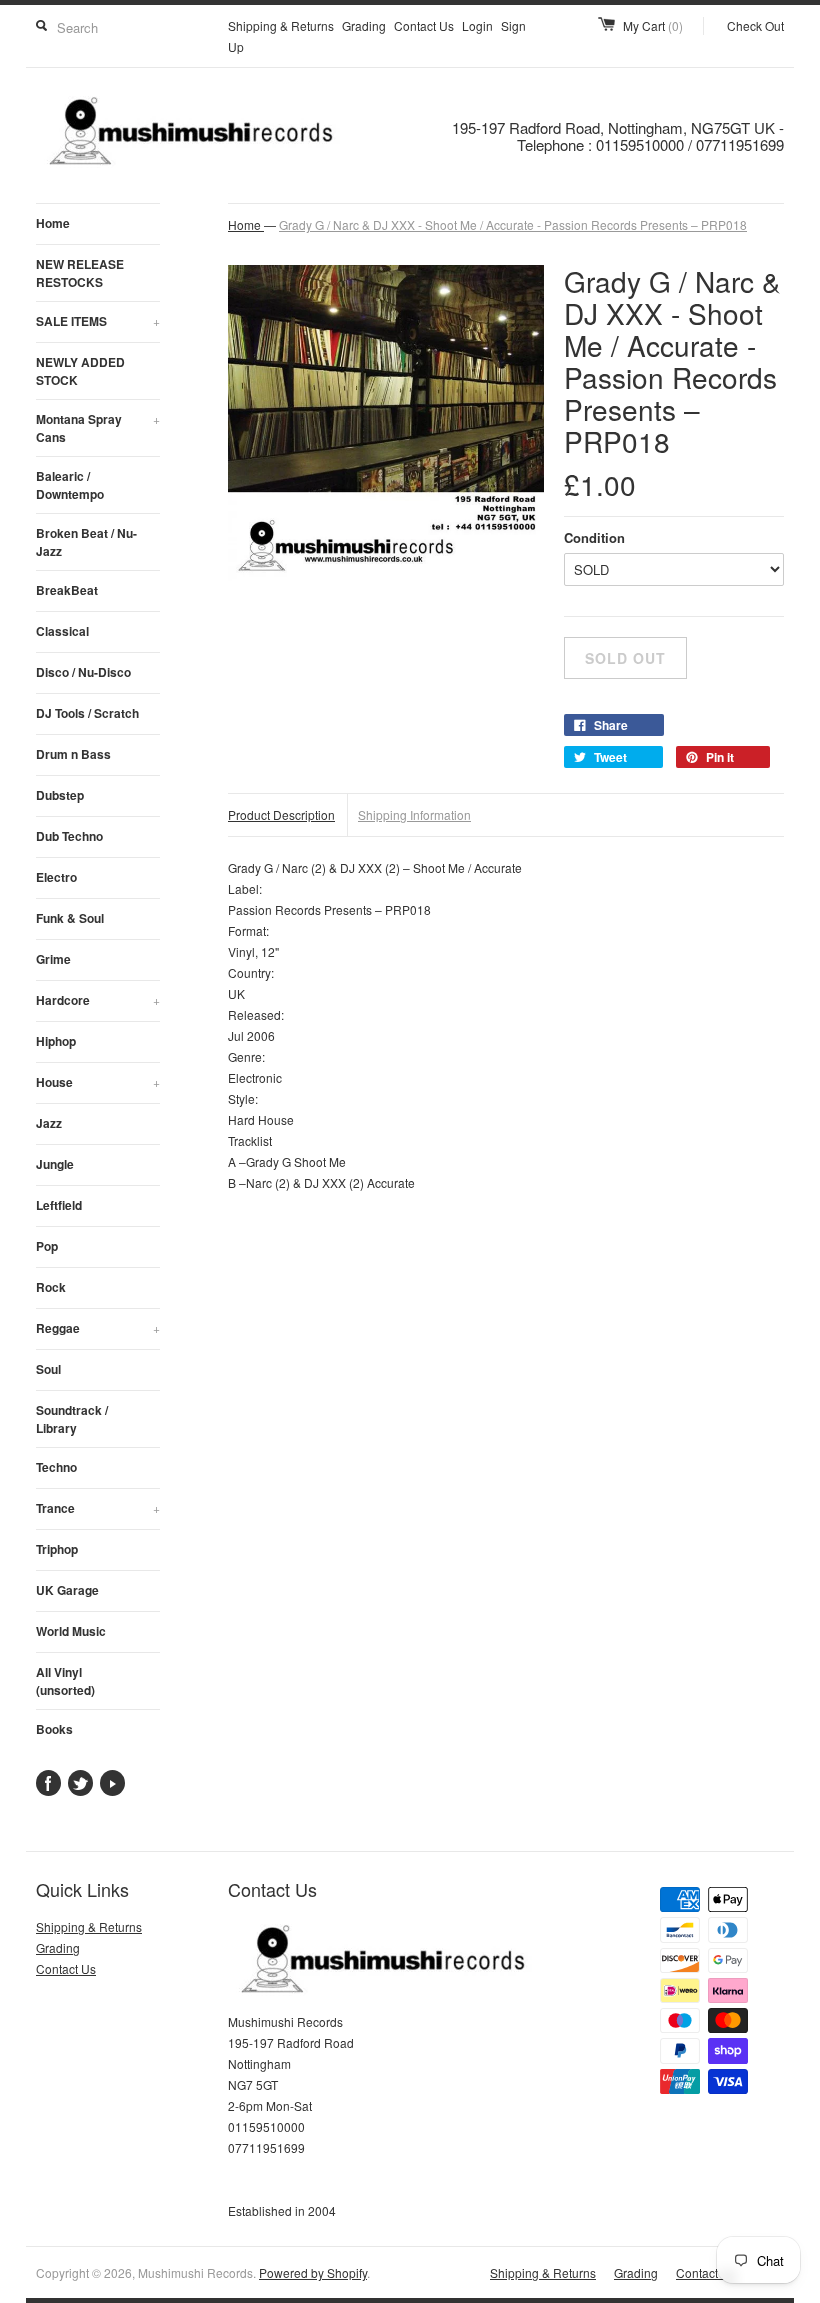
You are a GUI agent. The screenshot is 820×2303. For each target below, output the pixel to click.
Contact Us (424, 25)
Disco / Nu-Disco (83, 672)
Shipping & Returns (281, 25)
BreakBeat (67, 590)
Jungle (55, 1164)
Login (477, 25)
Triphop (57, 1549)
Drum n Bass (73, 754)
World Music (71, 1631)
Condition (594, 537)
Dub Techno (69, 836)
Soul (48, 1369)
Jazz (49, 1123)
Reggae (98, 1328)
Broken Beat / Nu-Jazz (86, 542)
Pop (47, 1246)
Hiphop (56, 1041)
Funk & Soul (70, 918)
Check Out (755, 25)
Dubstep (60, 795)
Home (53, 223)
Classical (62, 631)
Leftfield (59, 1205)
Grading (364, 25)
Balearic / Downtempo (70, 485)
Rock (51, 1287)
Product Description (281, 814)
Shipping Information (414, 814)
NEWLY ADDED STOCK (80, 371)
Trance (98, 1508)
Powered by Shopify (313, 2272)
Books (54, 1729)
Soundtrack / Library (72, 1419)
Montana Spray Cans (98, 428)
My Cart (653, 25)
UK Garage (67, 1590)
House (98, 1082)
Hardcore (98, 1000)
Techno (56, 1467)
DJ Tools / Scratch (87, 713)
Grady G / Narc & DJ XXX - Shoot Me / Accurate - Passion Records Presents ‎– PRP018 (513, 224)
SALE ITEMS (98, 321)
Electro (56, 877)
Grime (53, 959)
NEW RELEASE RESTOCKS (80, 273)
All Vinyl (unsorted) (65, 1681)
